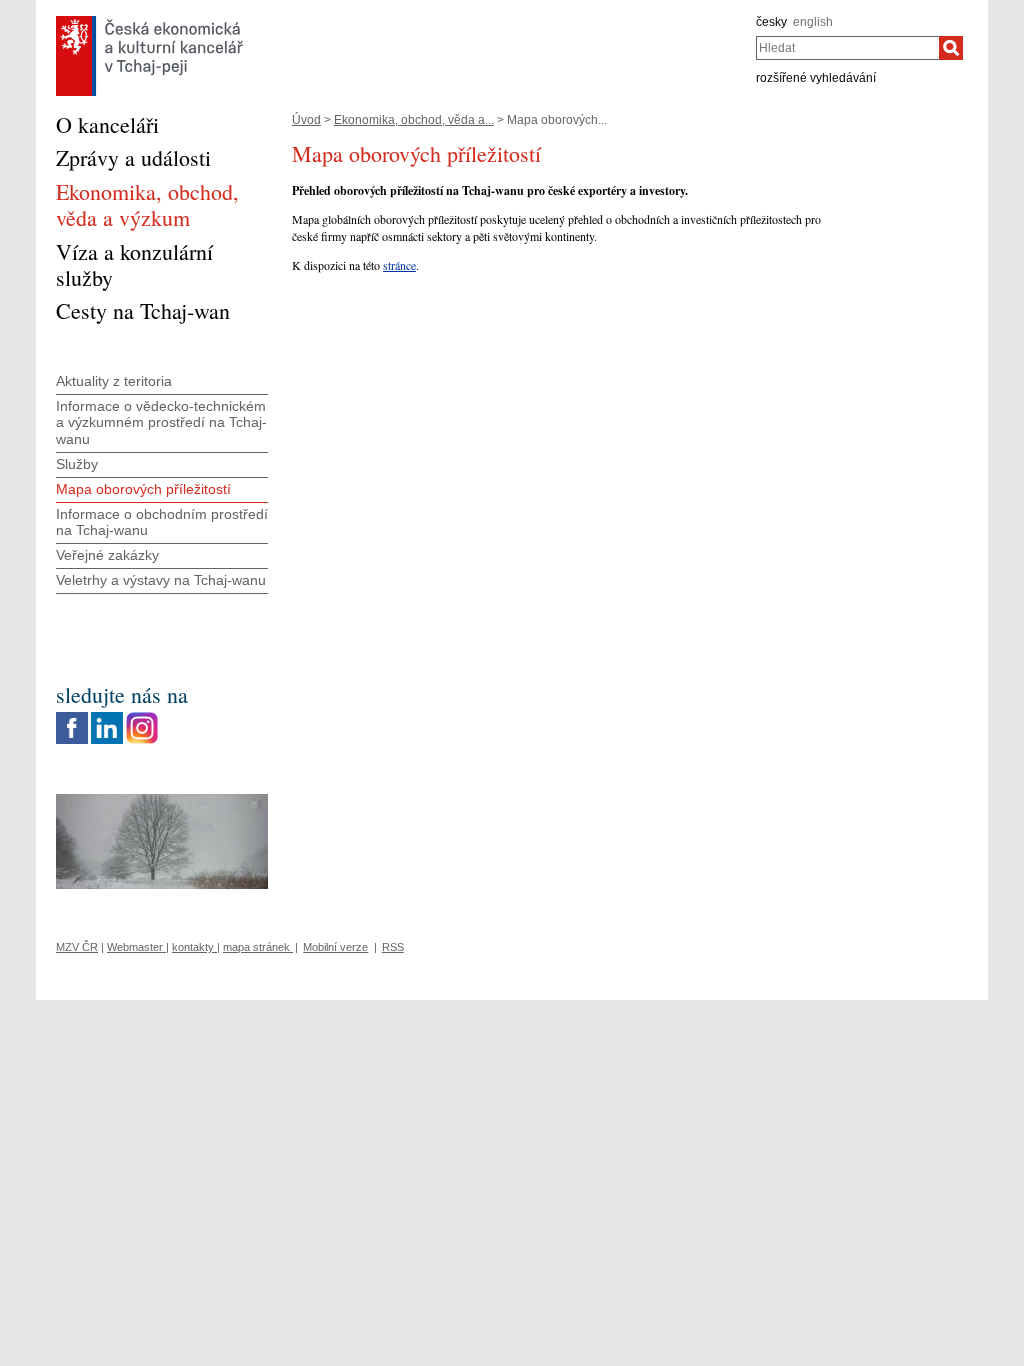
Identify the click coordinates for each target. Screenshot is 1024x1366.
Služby (77, 464)
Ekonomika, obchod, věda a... (414, 120)
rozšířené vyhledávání (816, 78)
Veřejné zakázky (107, 555)
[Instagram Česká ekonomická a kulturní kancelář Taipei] (142, 717)
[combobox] (847, 48)
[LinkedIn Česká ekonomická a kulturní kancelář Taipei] (107, 717)
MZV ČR (77, 947)
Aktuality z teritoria (114, 381)
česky (771, 22)
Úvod (306, 120)
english (813, 22)
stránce (399, 265)
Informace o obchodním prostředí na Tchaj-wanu (162, 522)
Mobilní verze (335, 947)
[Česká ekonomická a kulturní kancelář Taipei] (149, 21)
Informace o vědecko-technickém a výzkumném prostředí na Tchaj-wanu (161, 423)
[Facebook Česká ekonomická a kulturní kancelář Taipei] (72, 717)
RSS (393, 947)
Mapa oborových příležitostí (143, 489)
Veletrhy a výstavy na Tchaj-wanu (161, 580)
